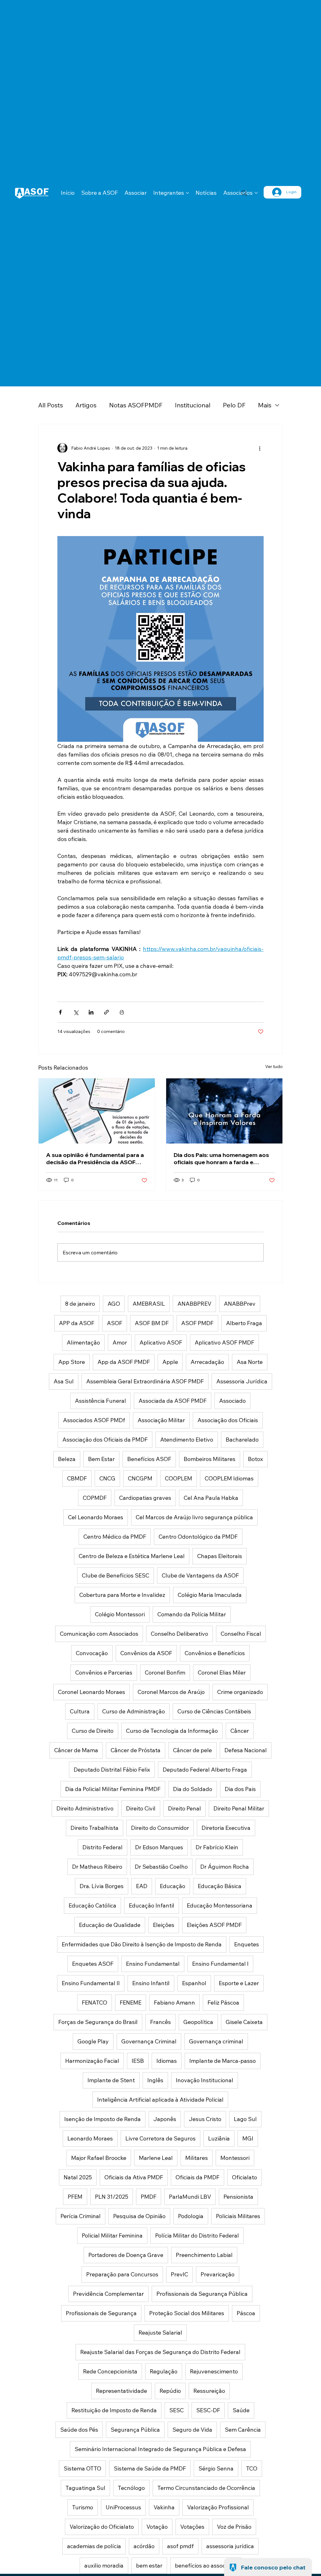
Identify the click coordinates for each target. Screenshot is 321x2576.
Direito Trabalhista (95, 1828)
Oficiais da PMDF (197, 2177)
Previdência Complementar (108, 2294)
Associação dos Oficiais (228, 1420)
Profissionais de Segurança (101, 2313)
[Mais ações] (260, 448)
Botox (255, 1459)
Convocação (92, 1653)
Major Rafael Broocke (99, 2158)
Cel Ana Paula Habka (211, 1498)
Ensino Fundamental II (91, 1983)
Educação (173, 1886)
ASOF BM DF (152, 1323)
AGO (114, 1304)
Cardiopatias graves (145, 1498)
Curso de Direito (93, 1731)
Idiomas (167, 2061)
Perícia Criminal (81, 2216)
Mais (265, 405)
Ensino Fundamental (153, 1964)
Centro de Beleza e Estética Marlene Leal (132, 1556)
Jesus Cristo (205, 2119)
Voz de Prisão (234, 2527)
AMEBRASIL (149, 1304)
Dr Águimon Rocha (225, 1867)
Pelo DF (234, 405)
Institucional (193, 405)
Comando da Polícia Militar (192, 1614)
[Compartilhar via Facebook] (60, 1012)
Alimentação (83, 1342)
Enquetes (247, 1944)
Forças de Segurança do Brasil (98, 2022)
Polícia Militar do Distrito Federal (197, 2235)
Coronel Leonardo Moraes (92, 1692)
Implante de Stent (111, 2080)
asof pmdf (180, 2546)
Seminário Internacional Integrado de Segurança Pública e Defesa (160, 2449)
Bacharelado (242, 1440)
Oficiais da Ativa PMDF (134, 2177)
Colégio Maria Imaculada (210, 1595)
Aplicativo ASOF (161, 1342)
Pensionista (238, 2197)
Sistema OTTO (82, 2468)
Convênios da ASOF (146, 1653)
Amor (120, 1342)
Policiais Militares (238, 2216)
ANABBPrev (240, 1304)
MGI (248, 2138)
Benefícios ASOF (149, 1459)
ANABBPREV (194, 1304)
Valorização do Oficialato (102, 2527)
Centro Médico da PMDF (115, 1537)
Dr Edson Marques (159, 1847)
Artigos (86, 405)
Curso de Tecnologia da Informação (172, 1731)
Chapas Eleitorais (220, 1556)
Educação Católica (92, 1905)
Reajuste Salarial (160, 2333)
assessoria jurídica (230, 2546)
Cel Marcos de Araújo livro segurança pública (194, 1517)
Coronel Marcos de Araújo (171, 1692)
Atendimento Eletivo (187, 1440)
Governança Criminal (149, 2041)
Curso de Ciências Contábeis (214, 1711)
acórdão (144, 2546)
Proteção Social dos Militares (187, 2313)
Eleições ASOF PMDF (214, 1925)
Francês (160, 2022)
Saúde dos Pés (79, 2430)
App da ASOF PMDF (124, 1362)
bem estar (149, 2566)
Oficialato (245, 2177)
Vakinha (164, 2507)
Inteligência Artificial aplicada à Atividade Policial (160, 2100)
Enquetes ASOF (93, 1964)
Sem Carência (243, 2430)
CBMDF (77, 1478)
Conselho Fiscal (241, 1634)
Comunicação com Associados (99, 1634)
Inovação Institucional (205, 2080)
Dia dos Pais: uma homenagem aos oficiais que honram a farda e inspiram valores (221, 1159)
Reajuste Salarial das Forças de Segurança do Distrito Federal (160, 2352)
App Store (72, 1362)
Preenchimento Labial (204, 2255)
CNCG (107, 1478)
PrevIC (179, 2274)
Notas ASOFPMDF (136, 405)
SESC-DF (208, 2410)
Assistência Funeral (100, 1401)
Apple (170, 1362)
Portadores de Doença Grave (126, 2255)
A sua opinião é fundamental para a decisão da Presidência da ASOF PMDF (95, 1159)
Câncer (240, 1731)
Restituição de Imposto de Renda (114, 2410)
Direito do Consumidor (160, 1828)
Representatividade (121, 2391)
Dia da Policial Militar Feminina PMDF (113, 1789)
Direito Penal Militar (239, 1808)
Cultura (80, 1711)
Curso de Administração (134, 1711)
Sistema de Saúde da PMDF (150, 2468)
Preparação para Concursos (122, 2274)
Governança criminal (216, 2041)
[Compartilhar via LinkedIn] (91, 1012)
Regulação (164, 2371)
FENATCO (95, 2003)
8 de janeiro (80, 1304)
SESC (176, 2410)
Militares (197, 2158)
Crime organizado (240, 1692)
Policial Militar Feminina (112, 2235)
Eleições (164, 1925)
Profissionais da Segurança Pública (202, 2294)
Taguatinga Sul (85, 2488)
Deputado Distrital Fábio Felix (112, 1770)
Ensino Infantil (151, 1983)
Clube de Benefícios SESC (116, 1575)
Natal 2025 (78, 2177)
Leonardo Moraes (90, 2138)
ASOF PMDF (197, 1323)
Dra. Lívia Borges (102, 1886)
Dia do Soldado (193, 1789)
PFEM (75, 2197)
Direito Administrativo (85, 1808)
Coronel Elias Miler (222, 1673)
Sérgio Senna (216, 2468)
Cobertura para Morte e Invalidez (122, 1595)
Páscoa (246, 2313)
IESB (138, 2061)
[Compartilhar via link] (106, 1012)
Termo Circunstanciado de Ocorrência (206, 2488)
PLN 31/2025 (112, 2197)
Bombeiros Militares (210, 1459)
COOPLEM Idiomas (229, 1478)
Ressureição (209, 2391)
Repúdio (170, 2391)
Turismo (83, 2507)
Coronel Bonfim (165, 1673)
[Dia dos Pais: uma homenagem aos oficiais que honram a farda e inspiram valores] (224, 1111)
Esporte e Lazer (239, 1983)
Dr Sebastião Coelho (161, 1867)
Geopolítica (198, 2022)
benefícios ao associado (206, 2566)
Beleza (67, 1459)
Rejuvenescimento (214, 2371)
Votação (157, 2527)
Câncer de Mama (76, 1750)
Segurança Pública (135, 2430)
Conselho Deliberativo (179, 1634)
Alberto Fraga (244, 1323)
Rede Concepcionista (110, 2371)
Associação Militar (161, 1420)
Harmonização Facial (92, 2061)
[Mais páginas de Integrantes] (187, 193)
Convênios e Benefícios (215, 1653)
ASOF (115, 1323)
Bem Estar (101, 1459)
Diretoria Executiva (226, 1828)
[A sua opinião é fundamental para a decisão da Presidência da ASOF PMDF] (97, 1111)
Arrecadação (207, 1362)
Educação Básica (220, 1886)
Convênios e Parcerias (104, 1673)
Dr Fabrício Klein (217, 1847)
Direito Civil (141, 1808)
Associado (232, 1401)
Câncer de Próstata (136, 1750)
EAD (142, 1886)
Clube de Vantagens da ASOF (200, 1575)
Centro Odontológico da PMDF (198, 1537)
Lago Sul (245, 2119)
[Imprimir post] (122, 1012)
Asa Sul (64, 1381)
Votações (192, 2527)
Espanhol (194, 1983)
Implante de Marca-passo (223, 2061)
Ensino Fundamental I (220, 1964)
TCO (252, 2468)
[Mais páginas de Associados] (256, 193)
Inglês (155, 2080)
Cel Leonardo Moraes (96, 1517)
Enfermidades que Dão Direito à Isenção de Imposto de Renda (142, 1944)
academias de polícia (94, 2546)
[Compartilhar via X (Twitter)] (76, 1012)
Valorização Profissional (218, 2507)
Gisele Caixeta (244, 2022)
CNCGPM (140, 1478)
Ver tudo (274, 1066)
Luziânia (219, 2138)
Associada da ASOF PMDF (173, 1401)
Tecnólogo (131, 2488)
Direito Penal (184, 1808)
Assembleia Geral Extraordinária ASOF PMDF (145, 1381)
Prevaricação (218, 2274)
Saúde (241, 2410)
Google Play (93, 2041)
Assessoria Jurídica (242, 1381)
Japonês (165, 2119)
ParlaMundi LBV (190, 2197)
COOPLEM (179, 1478)
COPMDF (95, 1498)
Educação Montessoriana (220, 1905)
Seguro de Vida (192, 2430)
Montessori (235, 2158)
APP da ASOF (77, 1323)
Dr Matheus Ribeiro (97, 1867)
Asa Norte (250, 1362)
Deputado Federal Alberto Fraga (205, 1770)
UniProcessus (123, 2507)
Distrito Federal (103, 1847)
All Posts (51, 405)
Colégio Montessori (120, 1614)
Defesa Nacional (246, 1750)
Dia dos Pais (240, 1789)
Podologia (191, 2216)
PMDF (149, 2197)
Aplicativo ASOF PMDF (224, 1342)
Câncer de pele (192, 1750)
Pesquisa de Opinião (139, 2216)
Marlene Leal (156, 2158)
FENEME (131, 2003)
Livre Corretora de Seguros (160, 2138)
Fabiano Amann (174, 2003)
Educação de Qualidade (110, 1925)
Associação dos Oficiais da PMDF (105, 1440)
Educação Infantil (152, 1905)
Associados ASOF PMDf (94, 1420)
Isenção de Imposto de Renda (103, 2119)
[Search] (244, 193)
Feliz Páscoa (223, 2003)
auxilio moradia (104, 2566)
